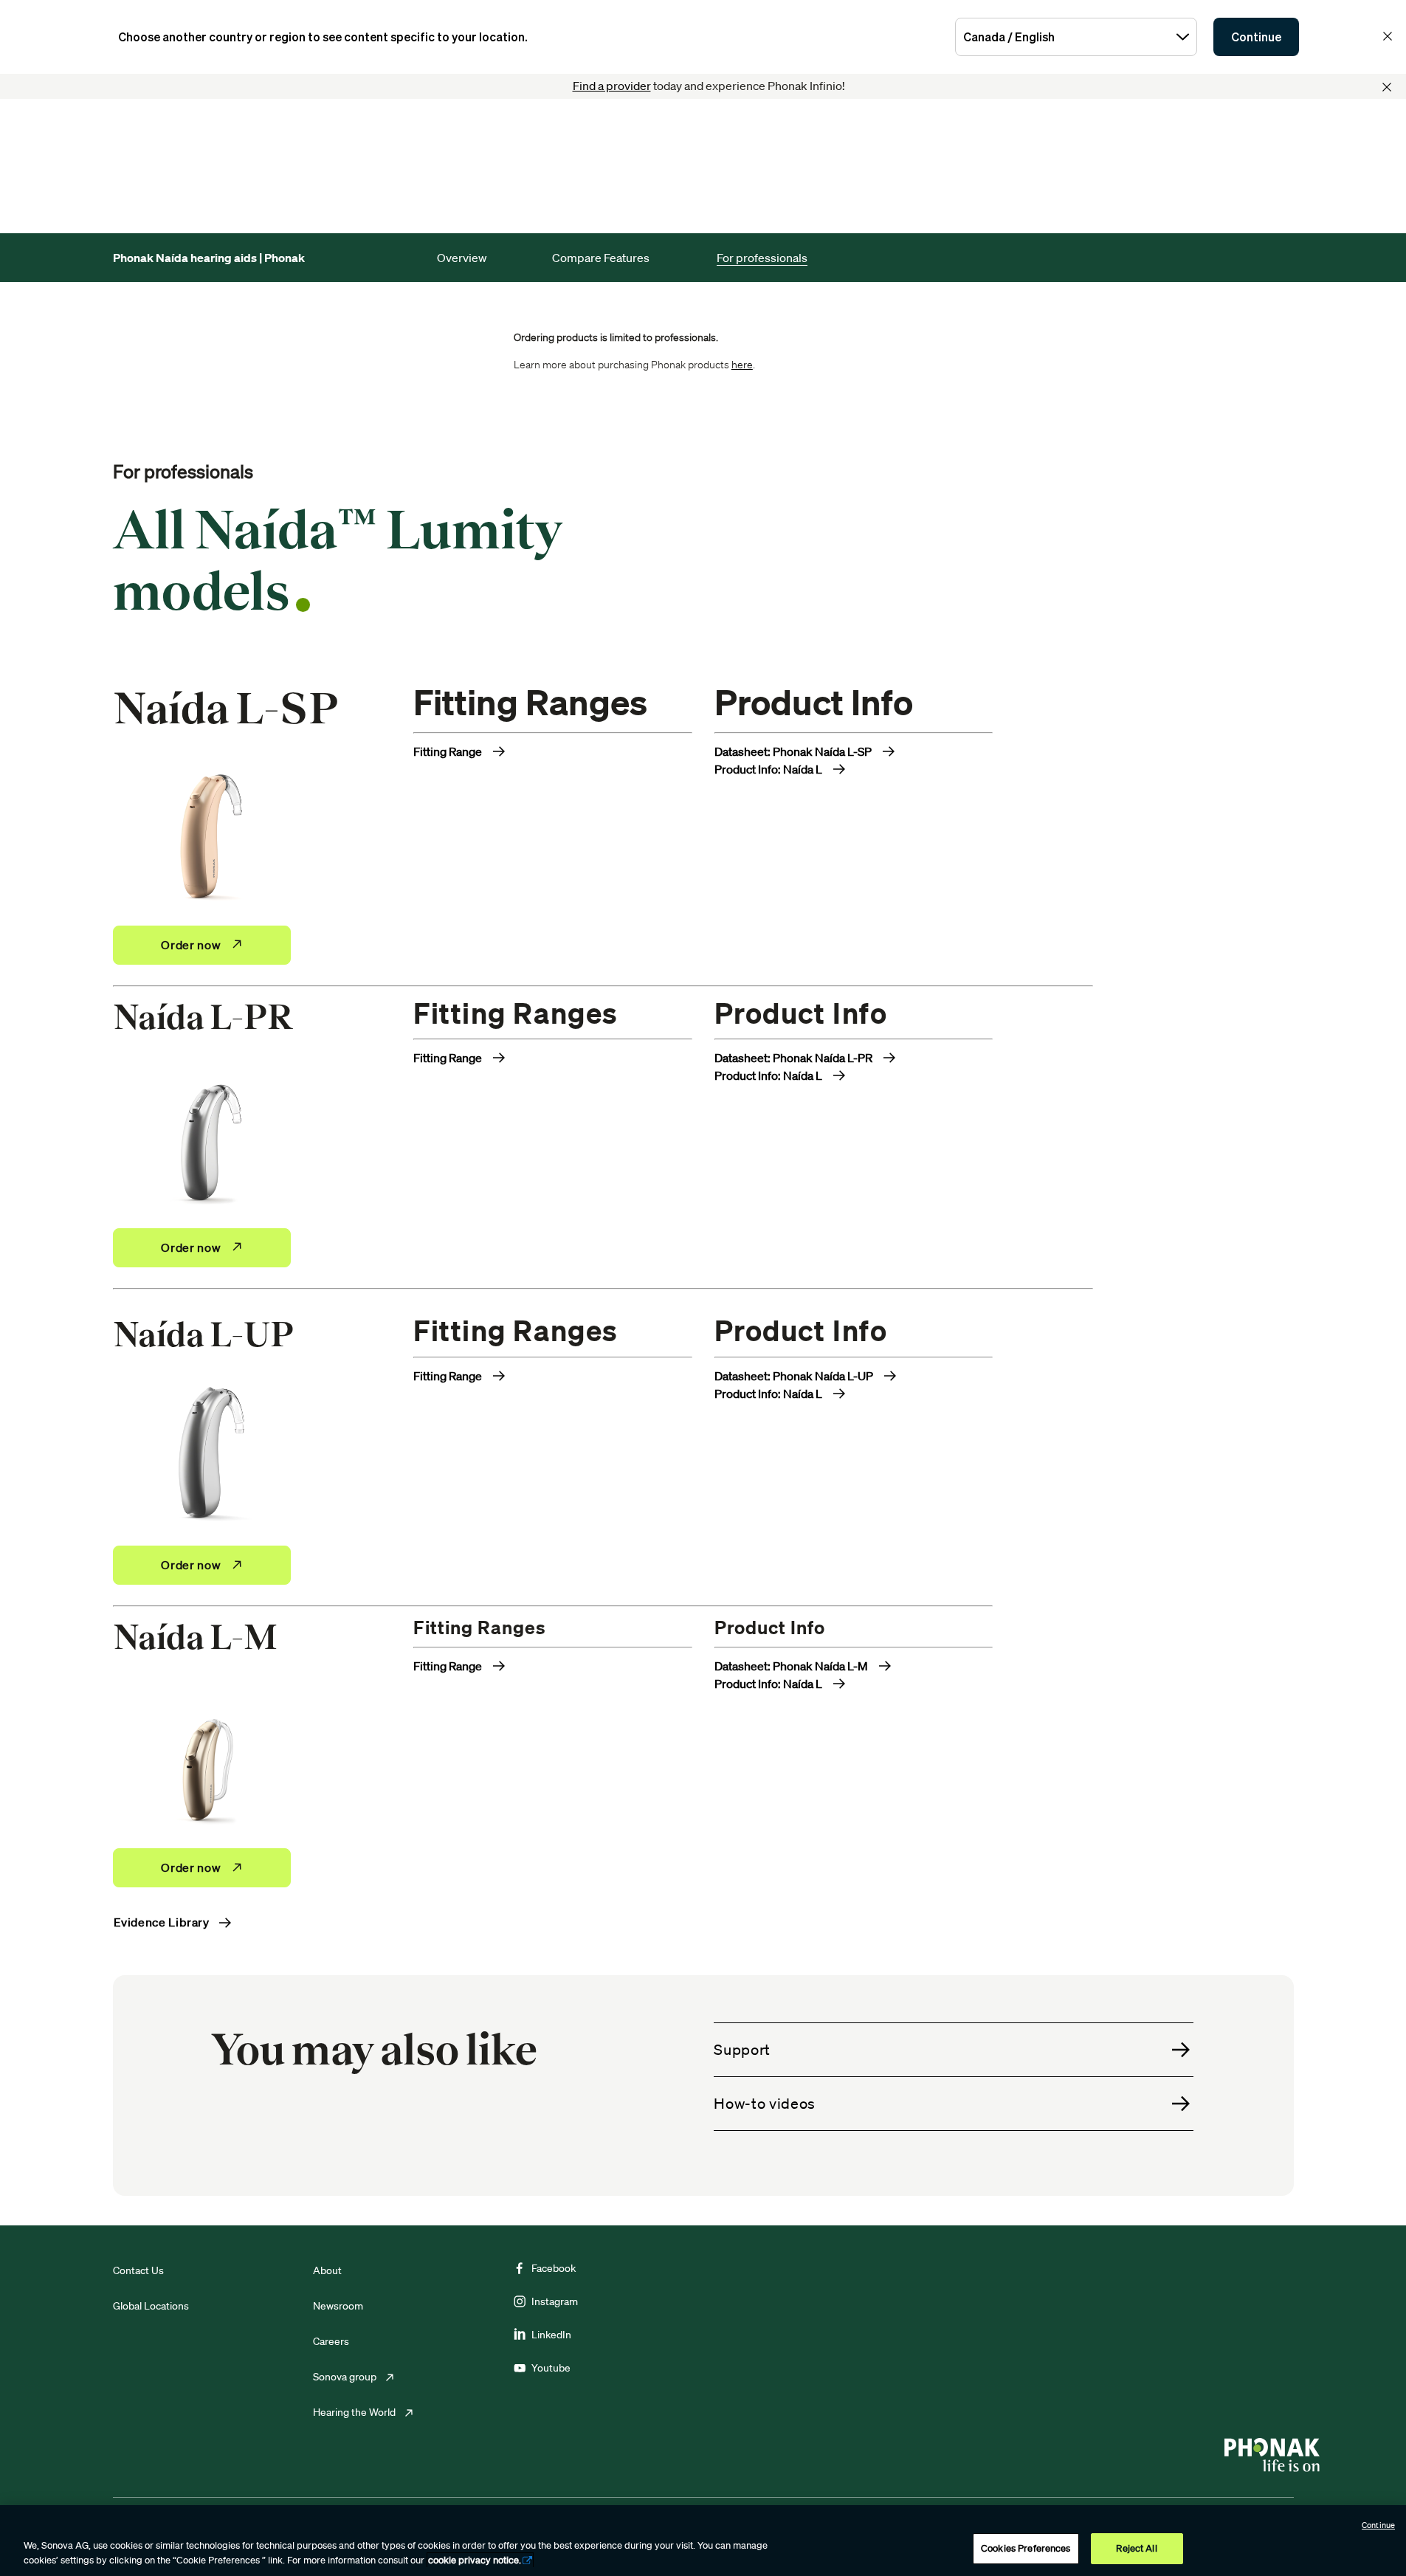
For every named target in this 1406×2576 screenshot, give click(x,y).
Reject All (1136, 2548)
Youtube (551, 2368)
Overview (462, 258)
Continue (1256, 37)
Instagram (555, 2301)
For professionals (762, 258)
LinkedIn (551, 2335)
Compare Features (601, 258)
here (742, 365)
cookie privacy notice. (475, 2560)
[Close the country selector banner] (1388, 36)
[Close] (1387, 87)
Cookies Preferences (1026, 2548)
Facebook (554, 2268)
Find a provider (612, 86)
